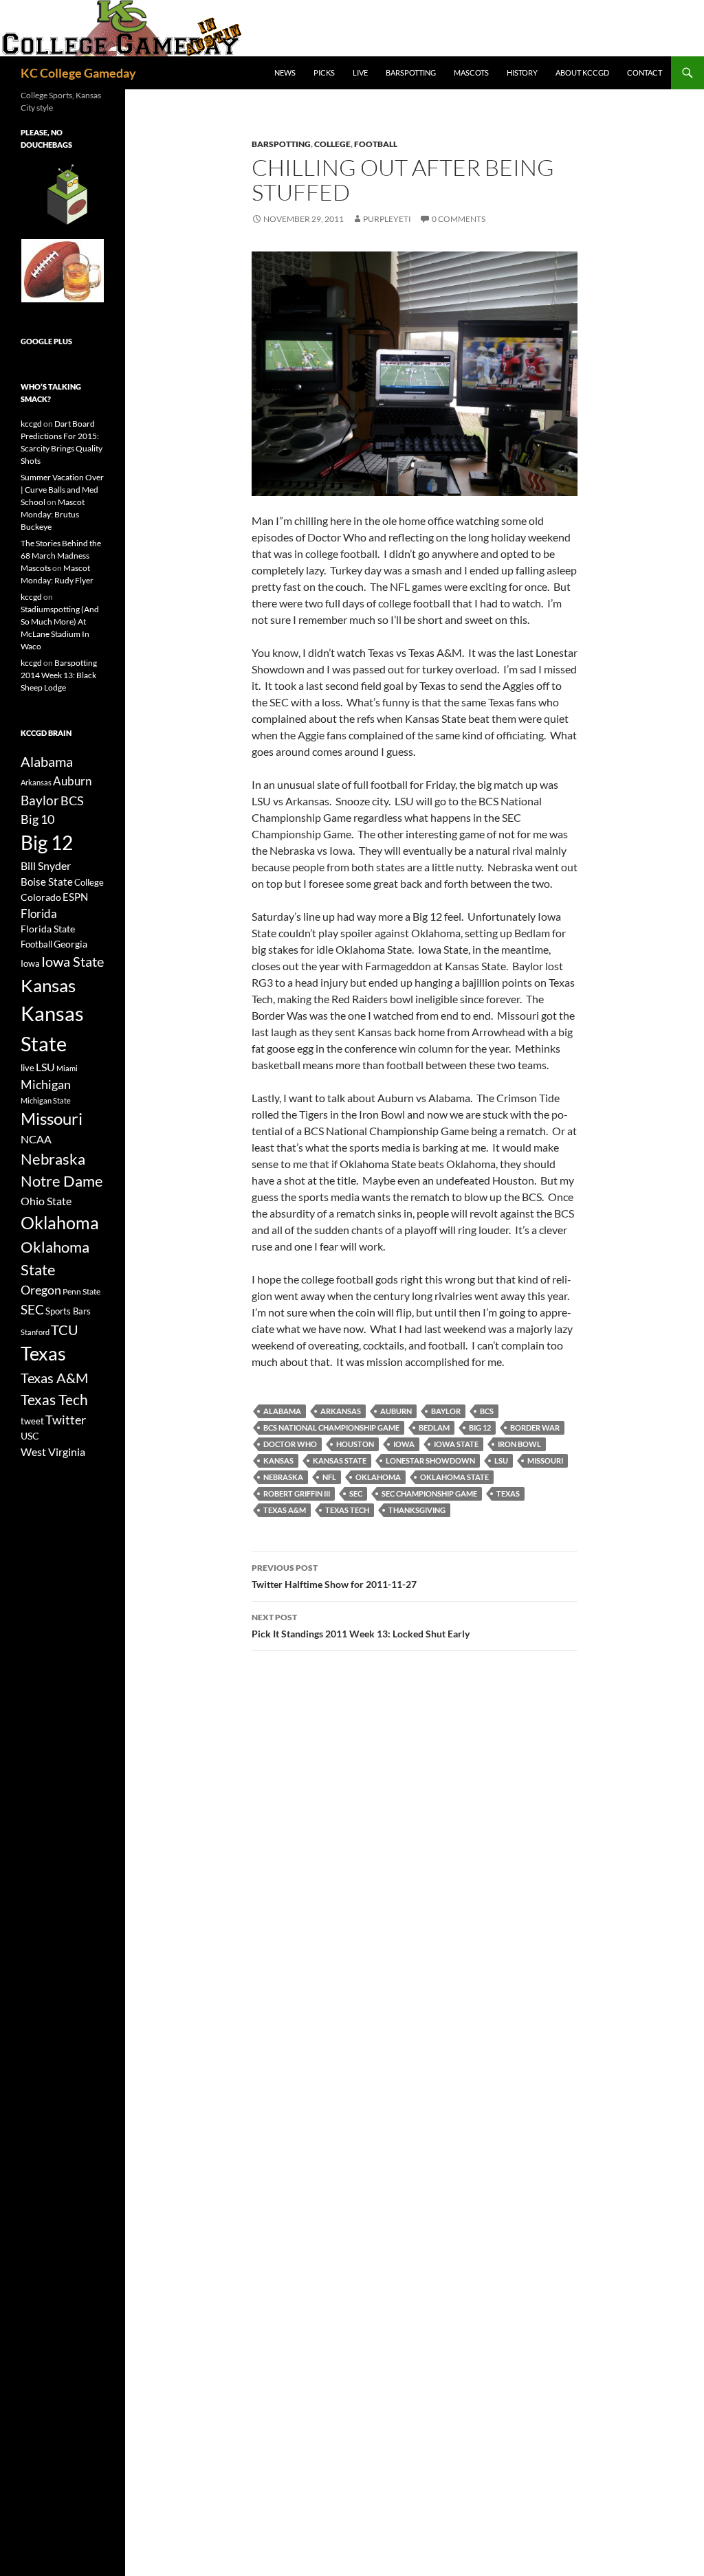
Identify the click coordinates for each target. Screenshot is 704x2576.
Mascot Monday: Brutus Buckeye (53, 514)
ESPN (75, 897)
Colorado (41, 897)
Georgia (70, 944)
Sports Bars (68, 1311)
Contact (645, 72)
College (332, 144)
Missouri (545, 1460)
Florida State (48, 929)
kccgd (31, 424)
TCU (65, 1330)
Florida (39, 914)
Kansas (278, 1460)
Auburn (396, 1411)
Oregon (41, 1290)
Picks (324, 72)
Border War (535, 1427)
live (27, 1068)
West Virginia (53, 1452)
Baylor (446, 1411)
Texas (508, 1493)
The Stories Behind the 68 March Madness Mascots (61, 556)
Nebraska (283, 1477)
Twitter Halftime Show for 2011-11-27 (334, 1576)
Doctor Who (290, 1444)
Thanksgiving (417, 1510)
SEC (356, 1493)
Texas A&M (285, 1510)
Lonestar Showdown (430, 1460)
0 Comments (459, 219)
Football (376, 144)
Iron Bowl (519, 1444)
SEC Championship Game (429, 1493)
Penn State (81, 1291)
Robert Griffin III (297, 1493)
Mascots (471, 72)
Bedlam (434, 1427)
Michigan (46, 1084)
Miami (67, 1068)
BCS (487, 1411)
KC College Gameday (78, 73)
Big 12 (480, 1427)
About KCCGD (582, 72)
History (522, 72)
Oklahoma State (454, 1477)
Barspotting (411, 72)
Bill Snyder (46, 865)
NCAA (36, 1139)
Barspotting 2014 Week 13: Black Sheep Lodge (59, 675)
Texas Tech (347, 1510)
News (285, 72)
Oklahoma (378, 1477)
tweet (32, 1421)
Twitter (66, 1420)
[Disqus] (415, 1856)
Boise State (47, 882)
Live (360, 72)
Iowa (404, 1444)
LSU (501, 1460)
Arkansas (341, 1411)
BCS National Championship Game (331, 1427)
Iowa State (456, 1444)
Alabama (282, 1411)
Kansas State (340, 1460)
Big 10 (37, 819)
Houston (355, 1444)
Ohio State (46, 1201)
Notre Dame (62, 1181)
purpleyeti (387, 219)
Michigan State (46, 1100)
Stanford (35, 1332)
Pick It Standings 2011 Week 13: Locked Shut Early (361, 1626)
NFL (329, 1477)
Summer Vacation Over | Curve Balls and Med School (62, 490)
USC (30, 1436)
